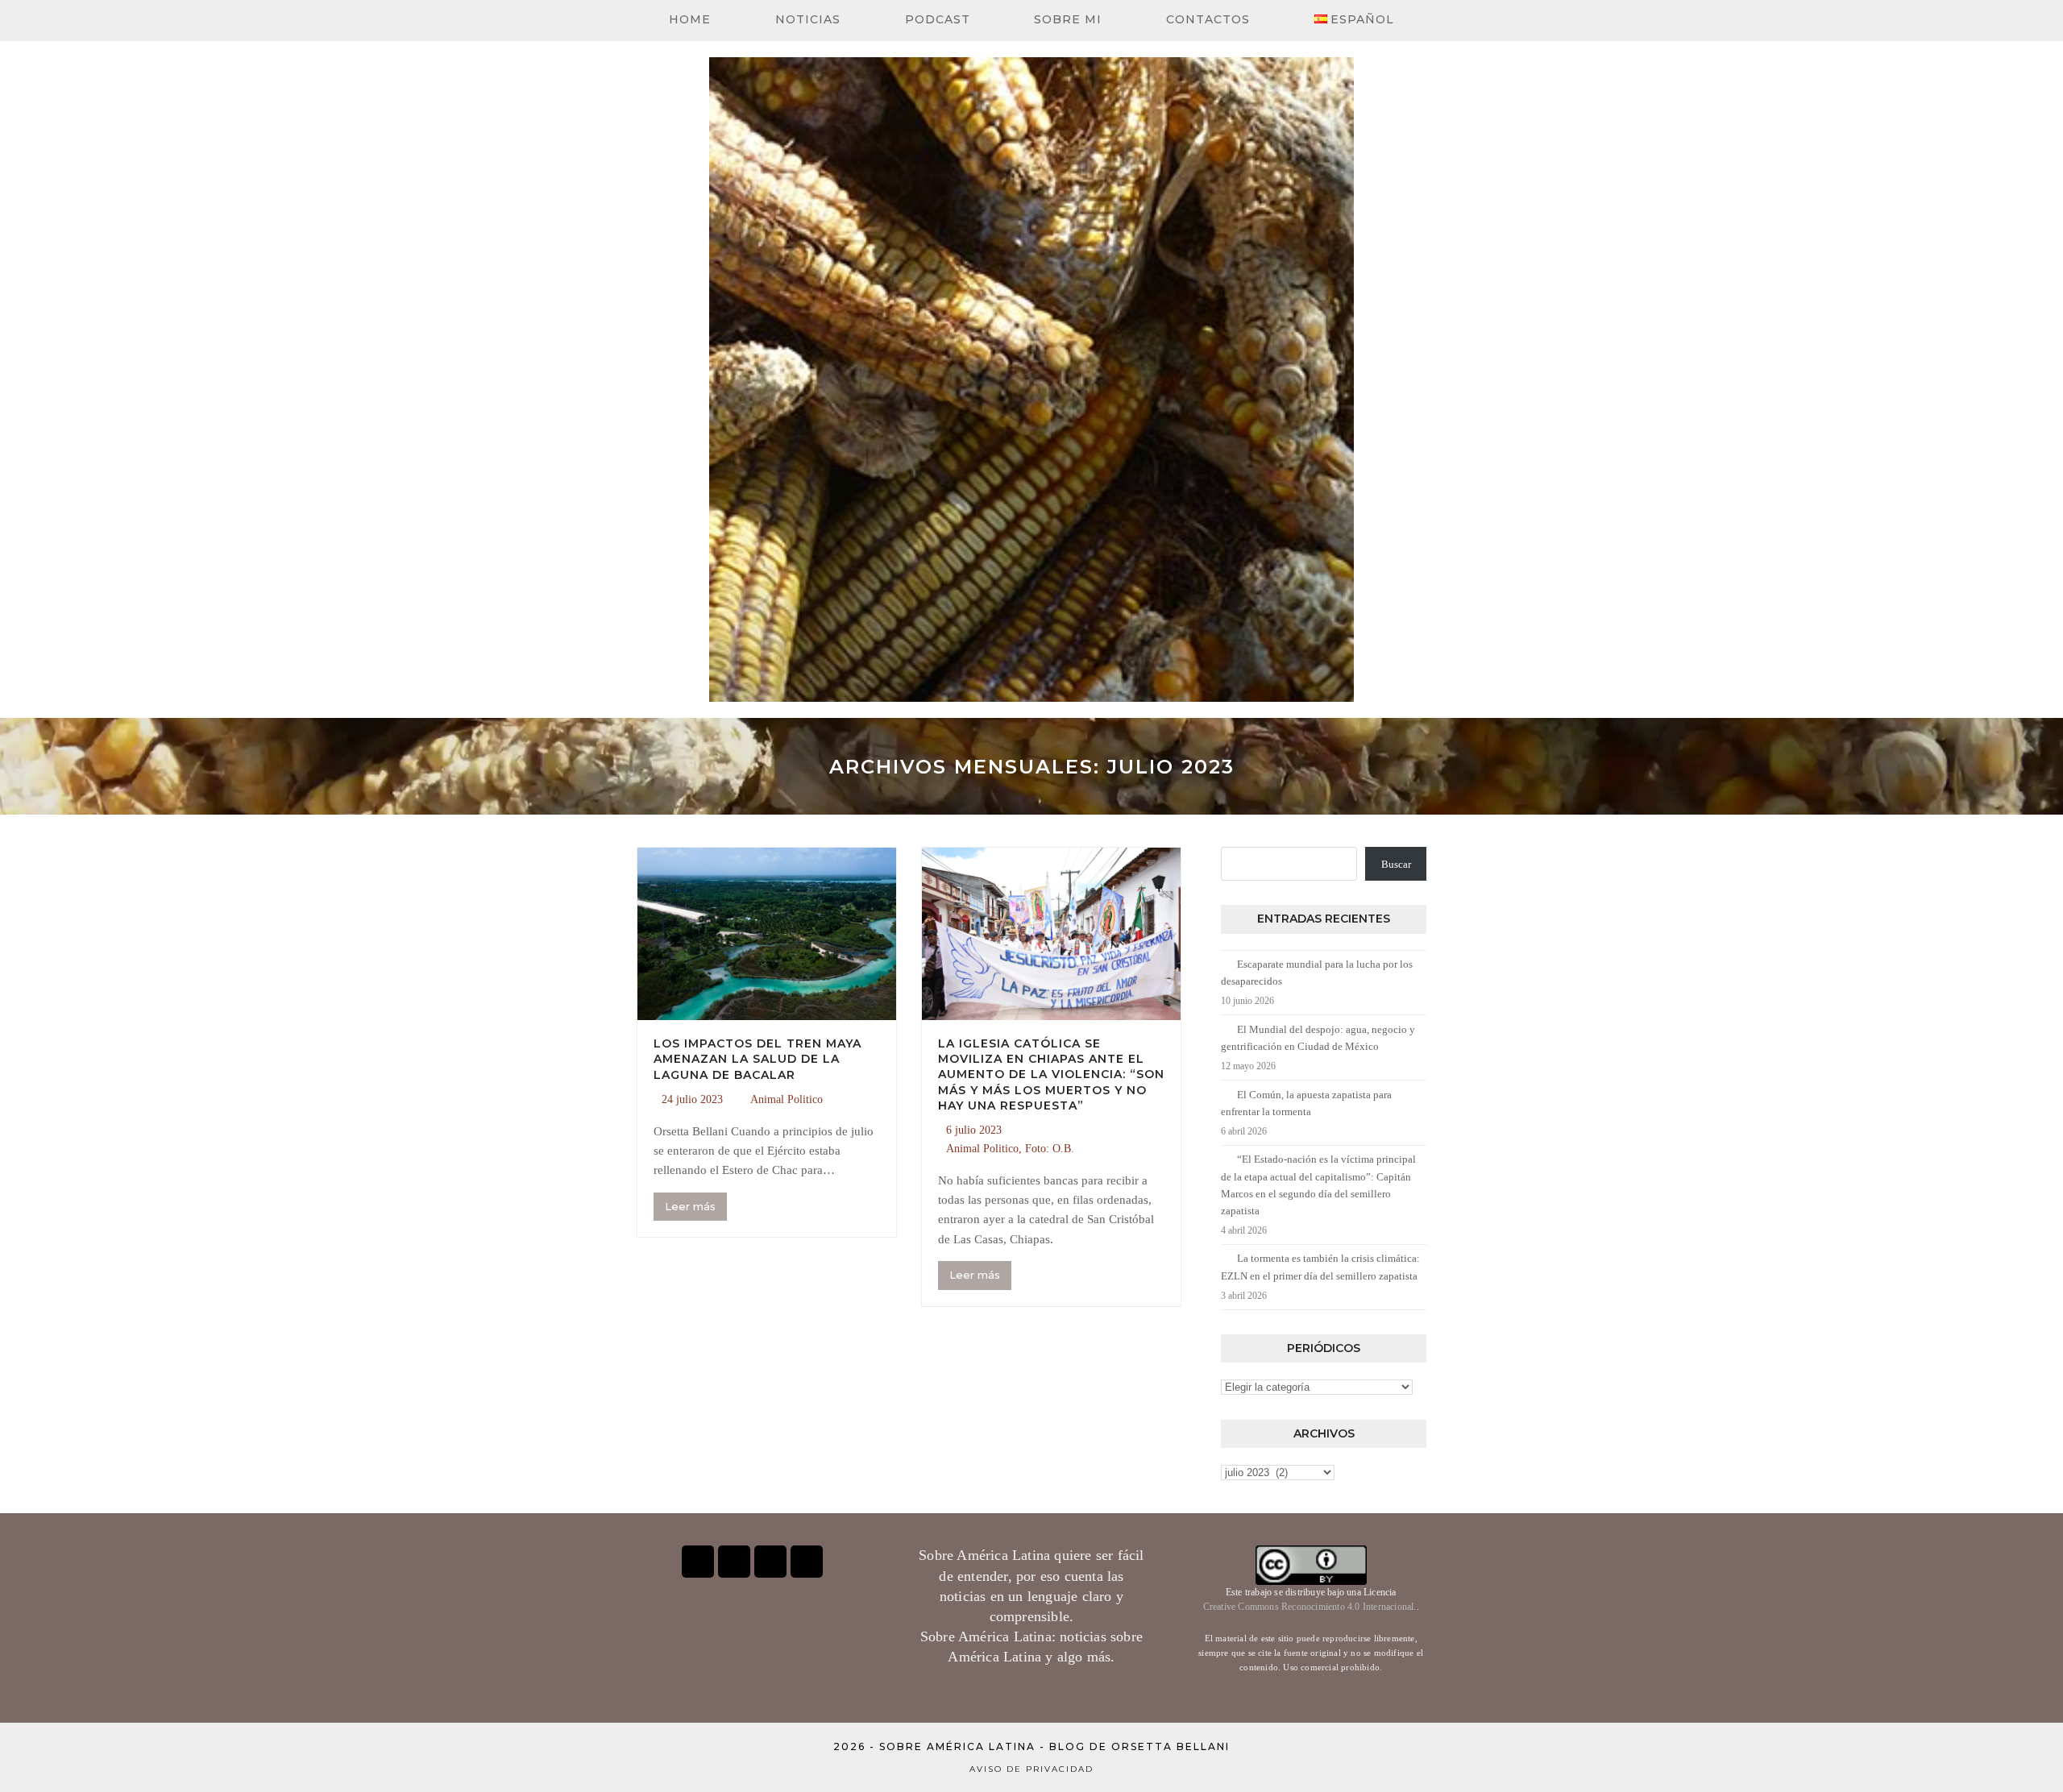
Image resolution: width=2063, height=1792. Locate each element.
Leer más (690, 1206)
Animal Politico (787, 1099)
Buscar (1396, 864)
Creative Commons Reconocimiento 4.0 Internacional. (1310, 1607)
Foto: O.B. (1050, 1149)
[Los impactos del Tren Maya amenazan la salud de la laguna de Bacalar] (767, 933)
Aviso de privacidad (1031, 1769)
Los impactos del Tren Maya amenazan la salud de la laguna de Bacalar (758, 1059)
